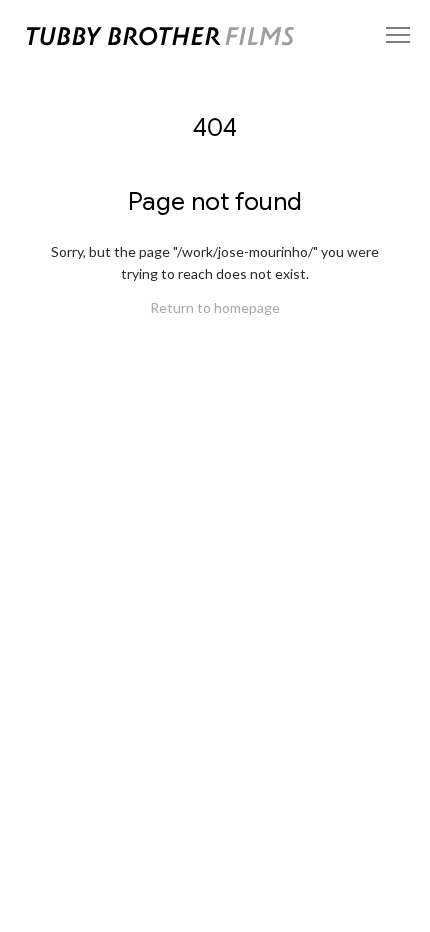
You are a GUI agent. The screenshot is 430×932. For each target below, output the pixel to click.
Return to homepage (215, 307)
